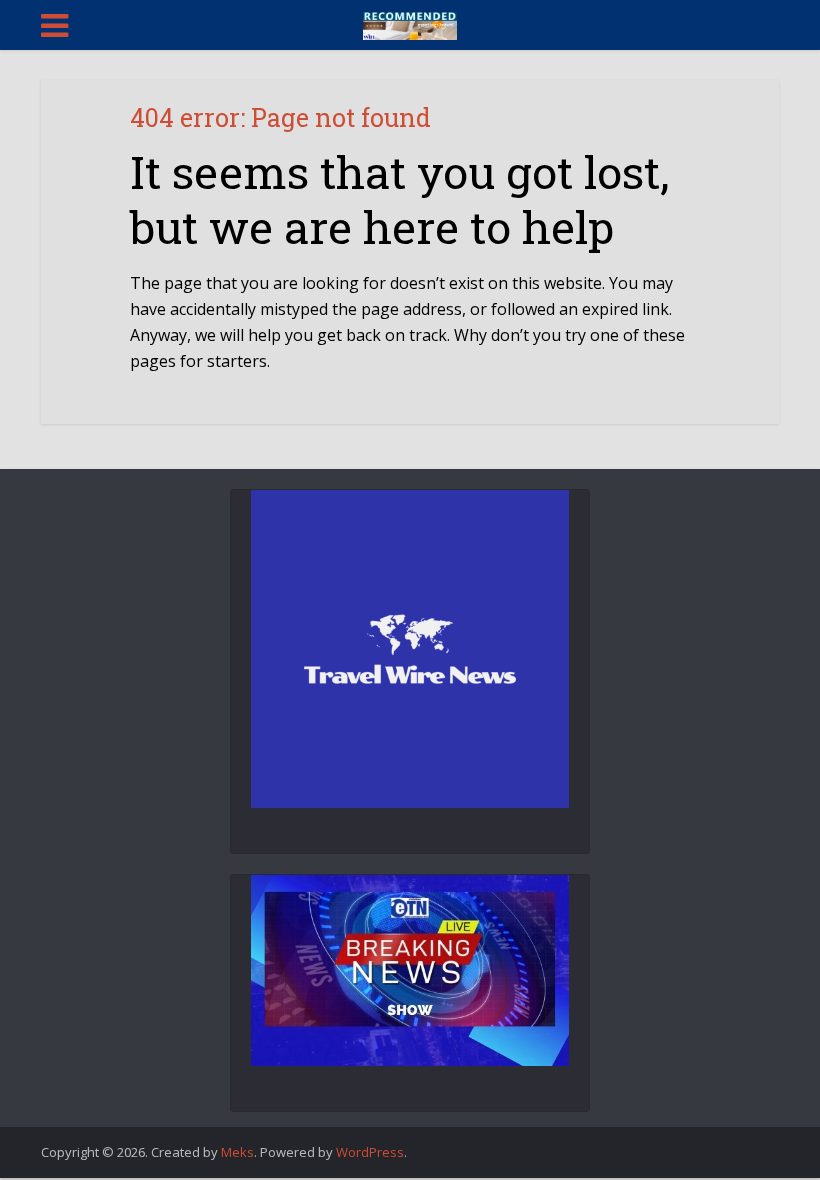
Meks (237, 1152)
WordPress (370, 1152)
